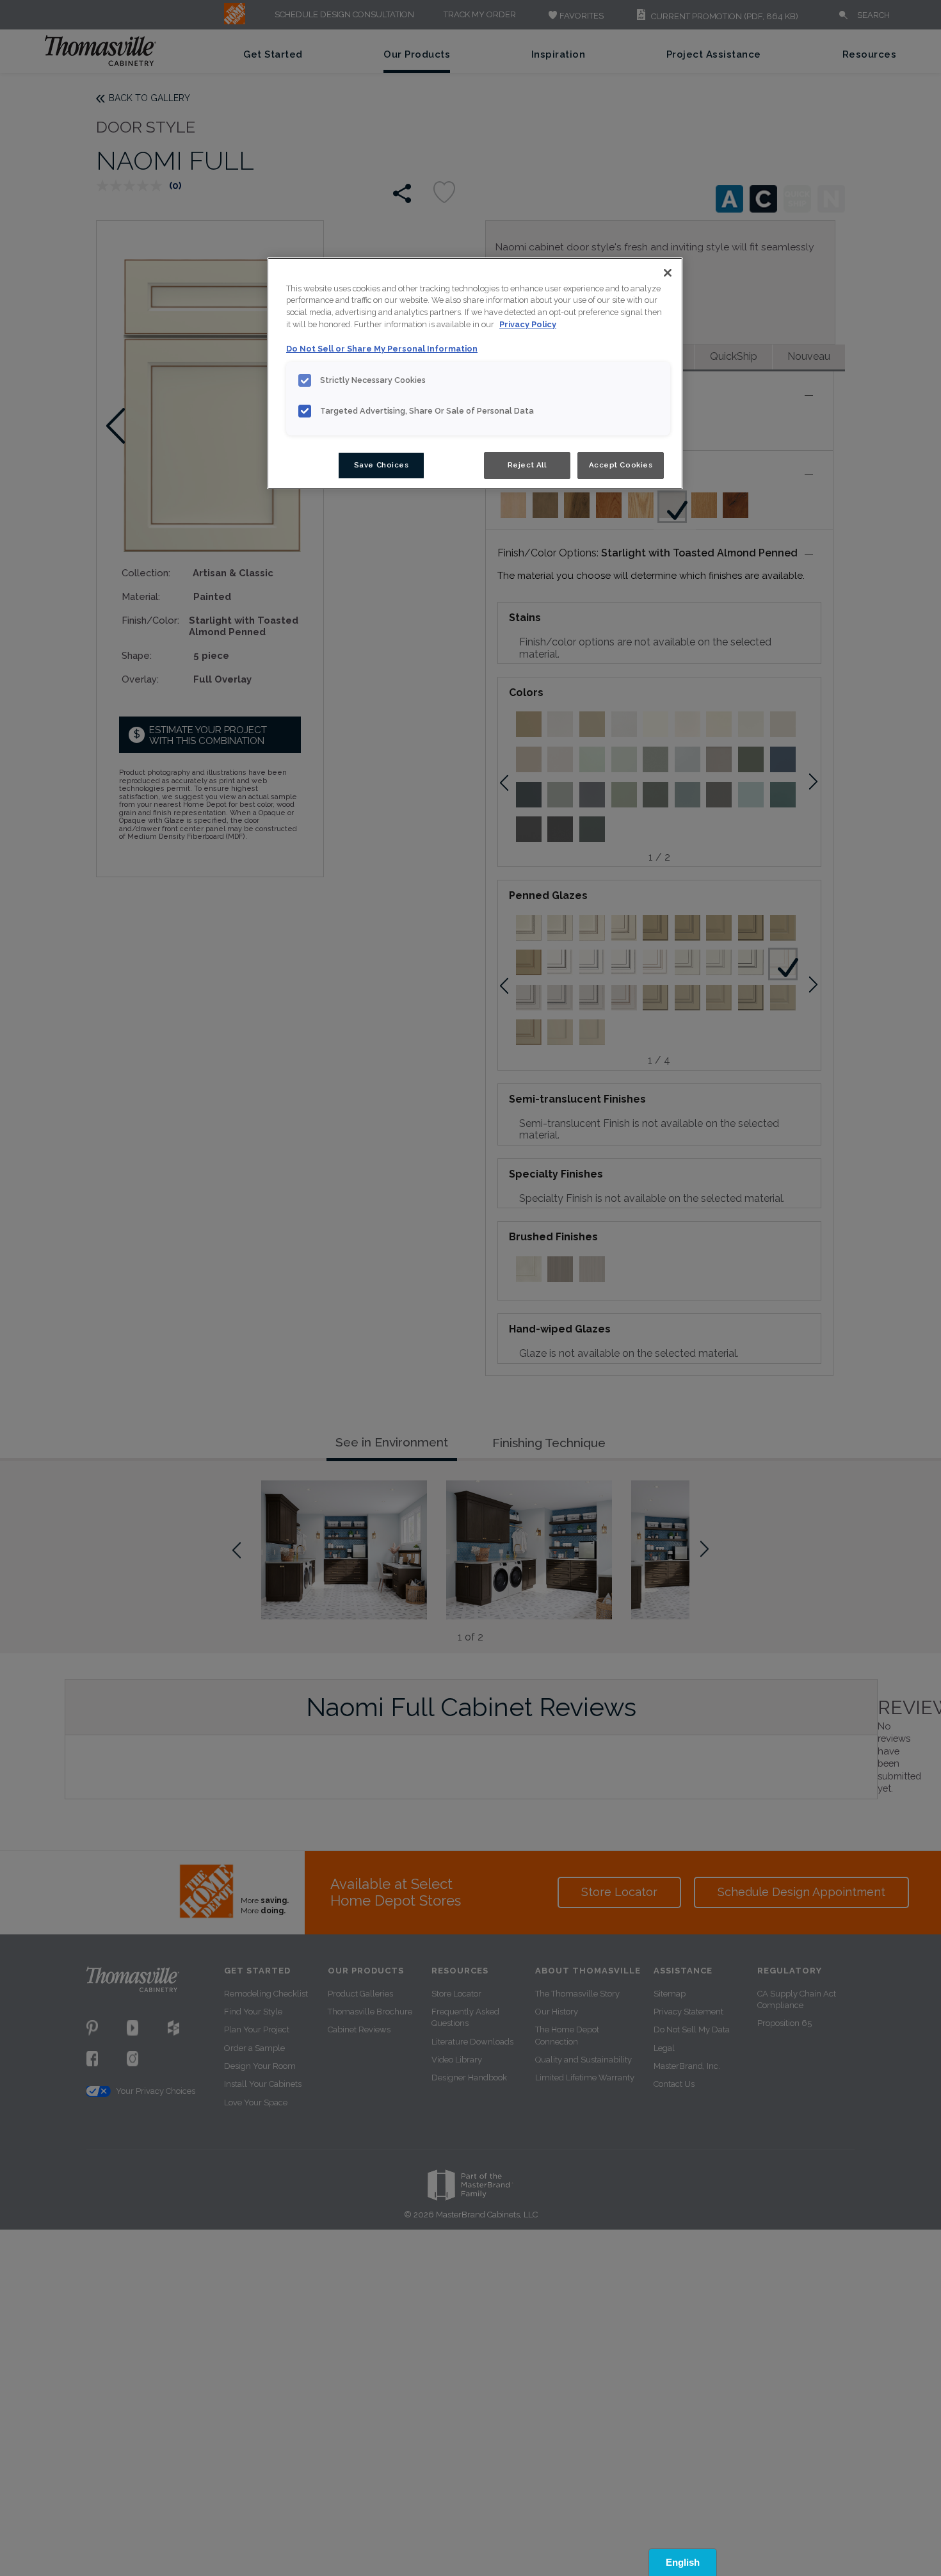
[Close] (668, 273)
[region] (475, 373)
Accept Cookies (621, 465)
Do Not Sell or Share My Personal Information (382, 349)
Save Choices (382, 465)
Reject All (527, 465)
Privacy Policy (528, 325)
